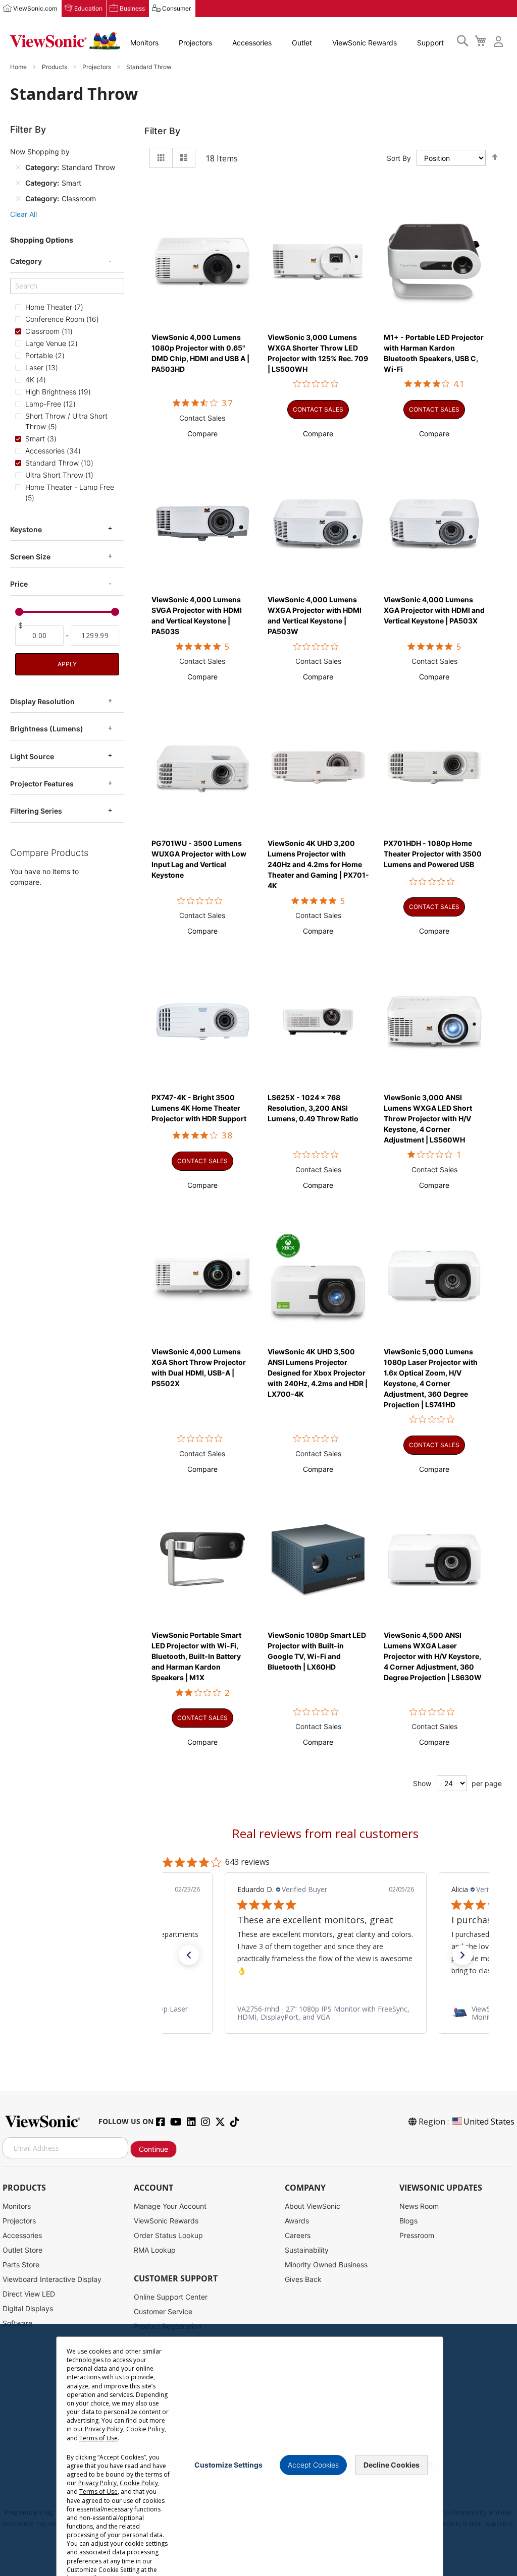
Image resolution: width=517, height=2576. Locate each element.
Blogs (408, 2221)
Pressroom (417, 2235)
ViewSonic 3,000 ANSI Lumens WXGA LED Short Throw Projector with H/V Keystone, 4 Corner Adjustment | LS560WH (428, 1119)
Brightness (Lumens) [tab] (47, 729)
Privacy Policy (104, 2429)
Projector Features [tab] (42, 784)
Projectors (195, 43)
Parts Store (21, 2265)
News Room (419, 2206)
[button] (202, 434)
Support (430, 43)
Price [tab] (19, 584)
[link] (326, 2013)
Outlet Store (22, 2250)
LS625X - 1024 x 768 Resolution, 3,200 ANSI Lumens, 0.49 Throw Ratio (313, 1108)
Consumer (176, 8)
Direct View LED (29, 2294)
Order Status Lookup (168, 2235)
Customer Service (163, 2311)
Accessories (252, 43)
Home (19, 67)
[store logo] (65, 41)
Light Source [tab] (32, 756)
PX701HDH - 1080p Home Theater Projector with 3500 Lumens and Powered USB (433, 854)
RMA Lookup (155, 2250)
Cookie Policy (145, 2429)
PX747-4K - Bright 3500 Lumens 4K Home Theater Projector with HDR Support (199, 1108)
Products (55, 67)
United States (489, 2122)
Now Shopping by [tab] (40, 152)
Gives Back (303, 2279)
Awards (297, 2221)
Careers (298, 2235)
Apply (67, 664)
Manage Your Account (170, 2206)
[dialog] (258, 2450)
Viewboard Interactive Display (52, 2279)
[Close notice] (430, 2465)
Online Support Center (171, 2297)
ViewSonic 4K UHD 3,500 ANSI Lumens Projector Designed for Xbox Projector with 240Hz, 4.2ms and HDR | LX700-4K (318, 1373)
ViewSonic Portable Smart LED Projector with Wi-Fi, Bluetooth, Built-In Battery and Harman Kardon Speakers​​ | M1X (196, 1656)
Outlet (302, 43)
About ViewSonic (313, 2206)
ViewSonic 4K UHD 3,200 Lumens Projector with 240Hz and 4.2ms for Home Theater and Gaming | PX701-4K (318, 864)
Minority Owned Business (326, 2265)
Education (88, 8)
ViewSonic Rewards (365, 43)
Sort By (399, 158)
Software (17, 2323)
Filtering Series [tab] (36, 811)
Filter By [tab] (162, 131)
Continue (153, 2149)
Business (132, 8)
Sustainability (307, 2250)
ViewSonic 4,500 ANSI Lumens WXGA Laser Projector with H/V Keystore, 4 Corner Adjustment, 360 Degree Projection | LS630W (433, 1656)
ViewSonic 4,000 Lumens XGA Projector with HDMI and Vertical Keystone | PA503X (434, 610)
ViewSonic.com (35, 8)
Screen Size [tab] (30, 557)
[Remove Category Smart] (18, 183)
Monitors (144, 43)
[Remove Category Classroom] (18, 199)
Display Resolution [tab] (42, 701)
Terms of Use (98, 2438)
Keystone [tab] (26, 529)
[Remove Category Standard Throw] (18, 167)
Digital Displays (28, 2308)
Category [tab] (26, 261)
